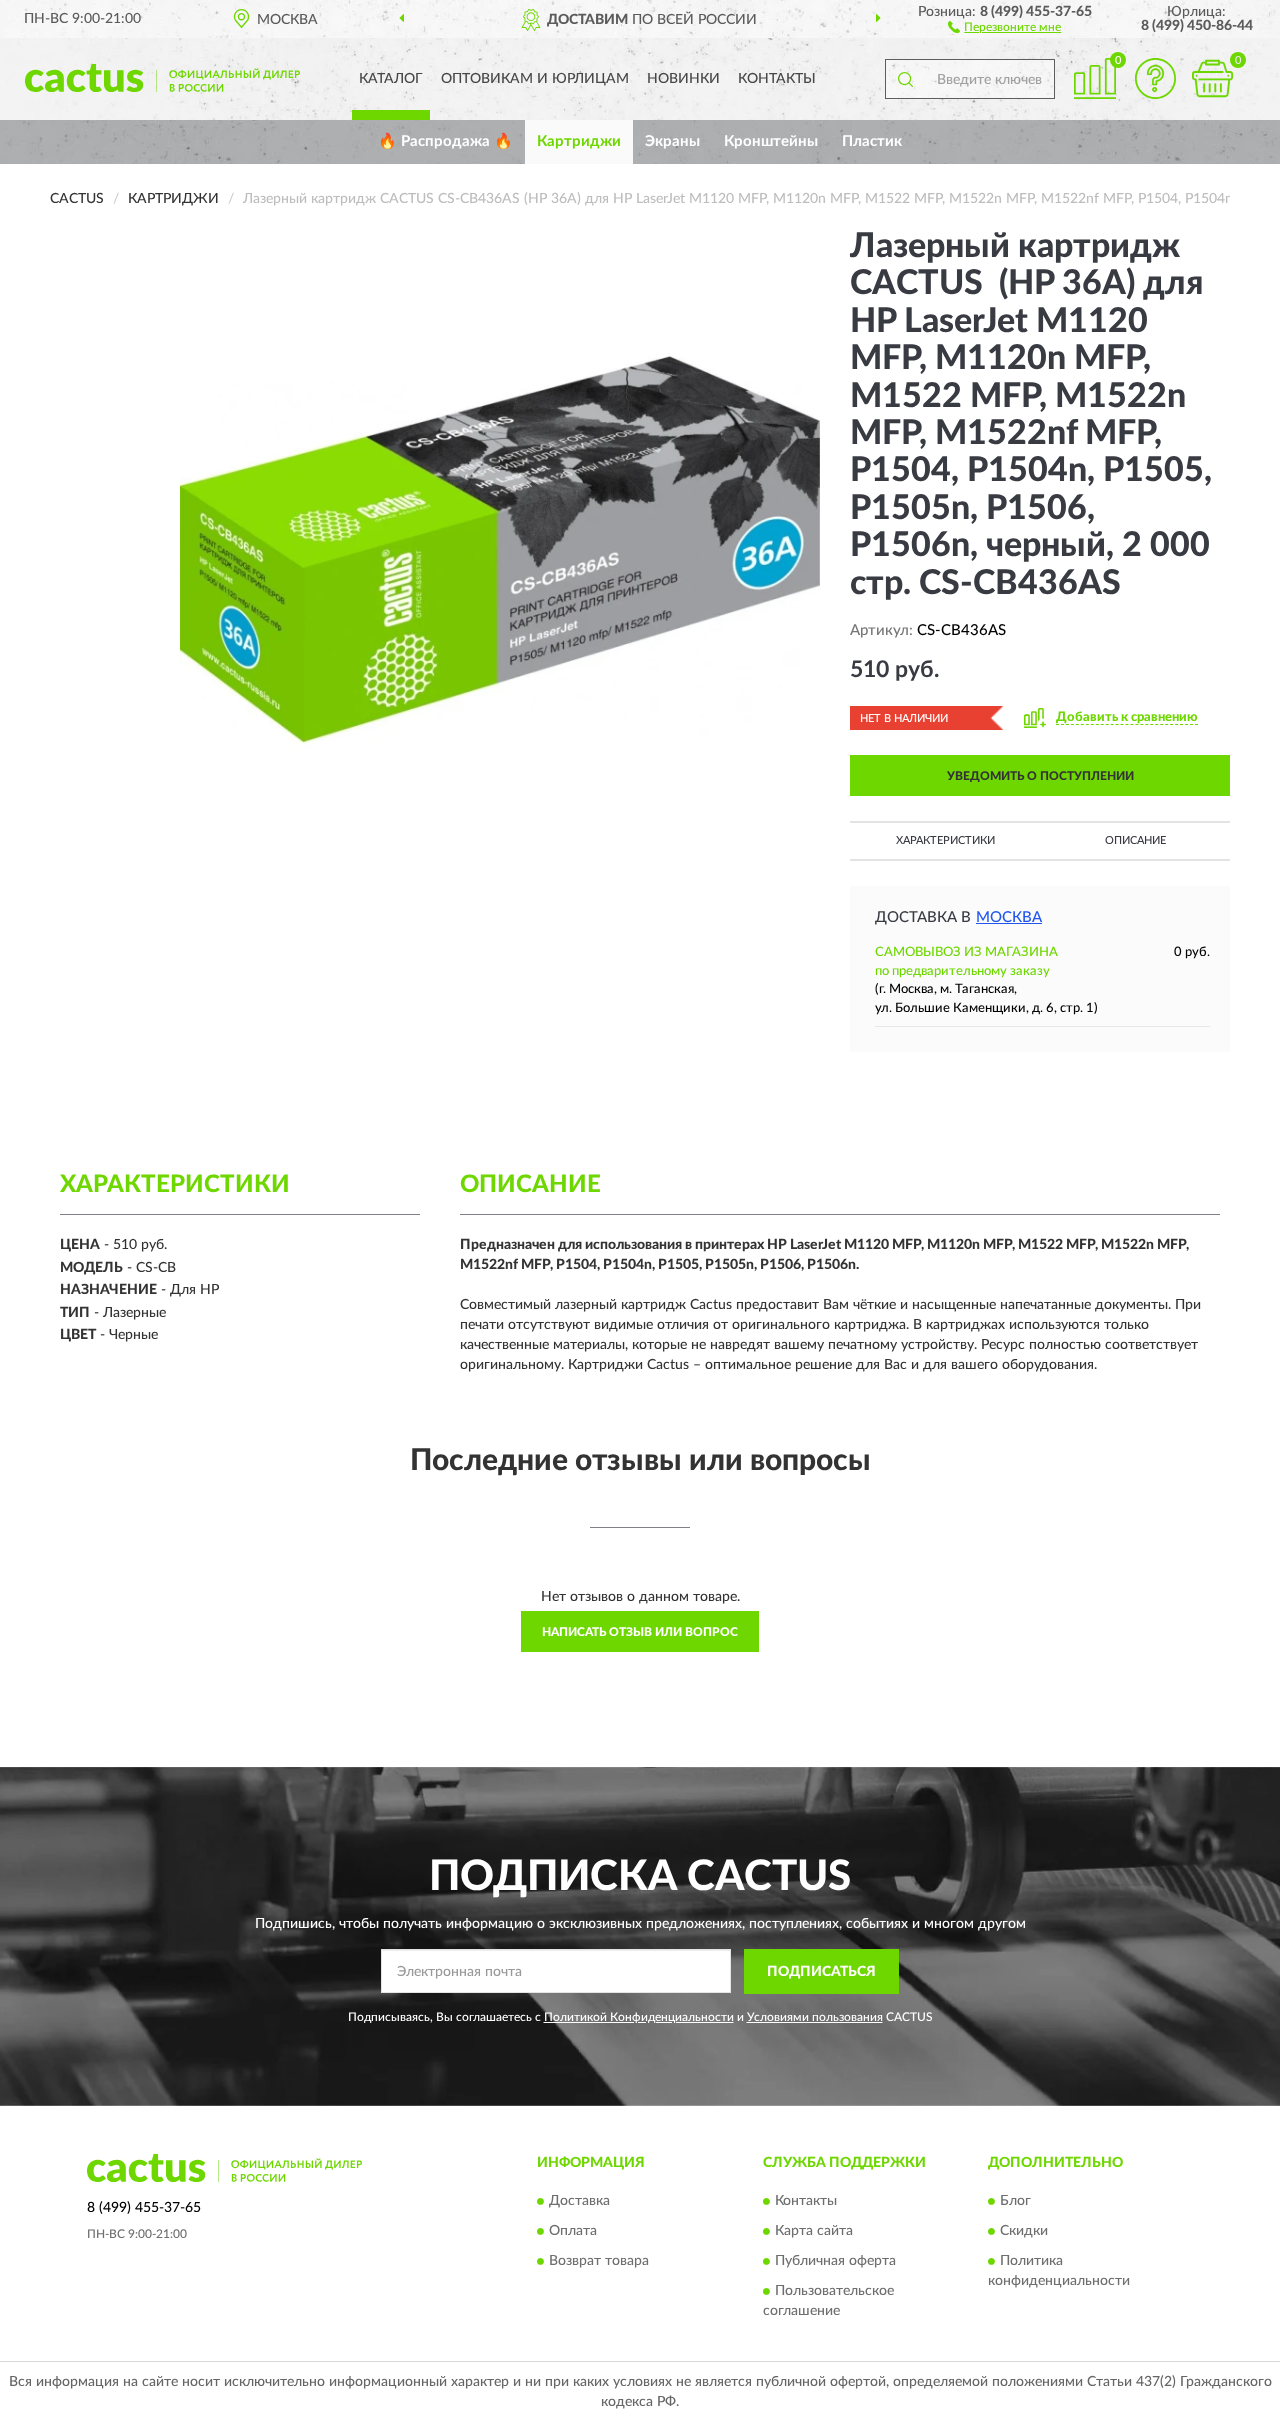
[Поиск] (905, 79)
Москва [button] (1009, 917)
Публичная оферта (835, 2262)
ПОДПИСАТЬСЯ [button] (821, 1972)
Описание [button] (1135, 840)
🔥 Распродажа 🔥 (445, 141)
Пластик (872, 141)
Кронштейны (771, 141)
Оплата (573, 2232)
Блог (1015, 2202)
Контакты (777, 79)
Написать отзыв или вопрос (640, 1632)
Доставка (579, 2202)
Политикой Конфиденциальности (639, 2017)
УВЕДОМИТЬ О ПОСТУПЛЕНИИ (1040, 776)
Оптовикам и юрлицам (535, 79)
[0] (1212, 78)
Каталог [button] (391, 79)
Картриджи (579, 141)
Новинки (683, 79)
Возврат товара (599, 2262)
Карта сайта (814, 2232)
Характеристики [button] (945, 840)
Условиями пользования (815, 2017)
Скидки (1024, 2232)
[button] (1004, 26)
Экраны (672, 141)
